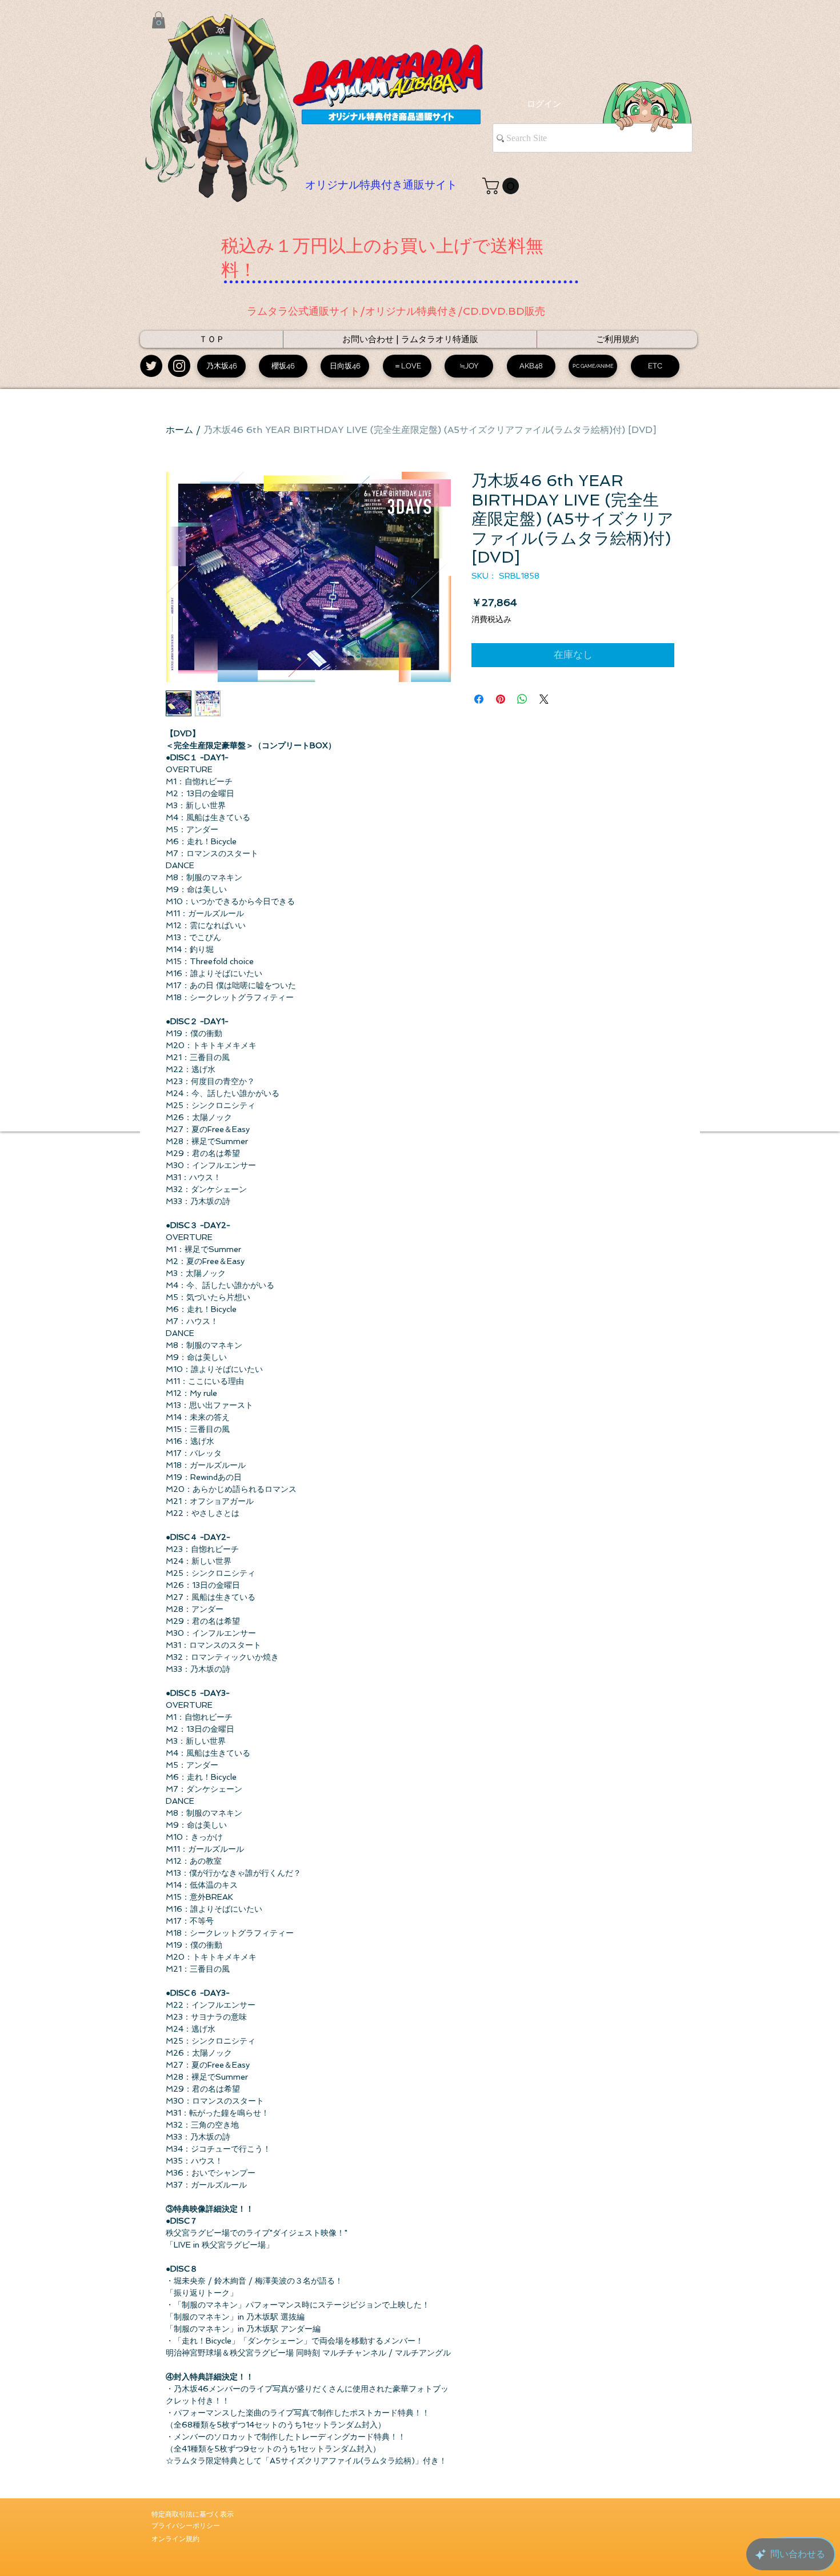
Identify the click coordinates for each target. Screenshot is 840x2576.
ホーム (179, 430)
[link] (503, 186)
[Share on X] (544, 699)
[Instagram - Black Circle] (179, 366)
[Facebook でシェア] (479, 699)
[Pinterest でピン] (501, 699)
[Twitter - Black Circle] (151, 366)
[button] (159, 20)
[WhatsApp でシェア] (522, 699)
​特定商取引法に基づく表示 (193, 2514)
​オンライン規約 (175, 2539)
